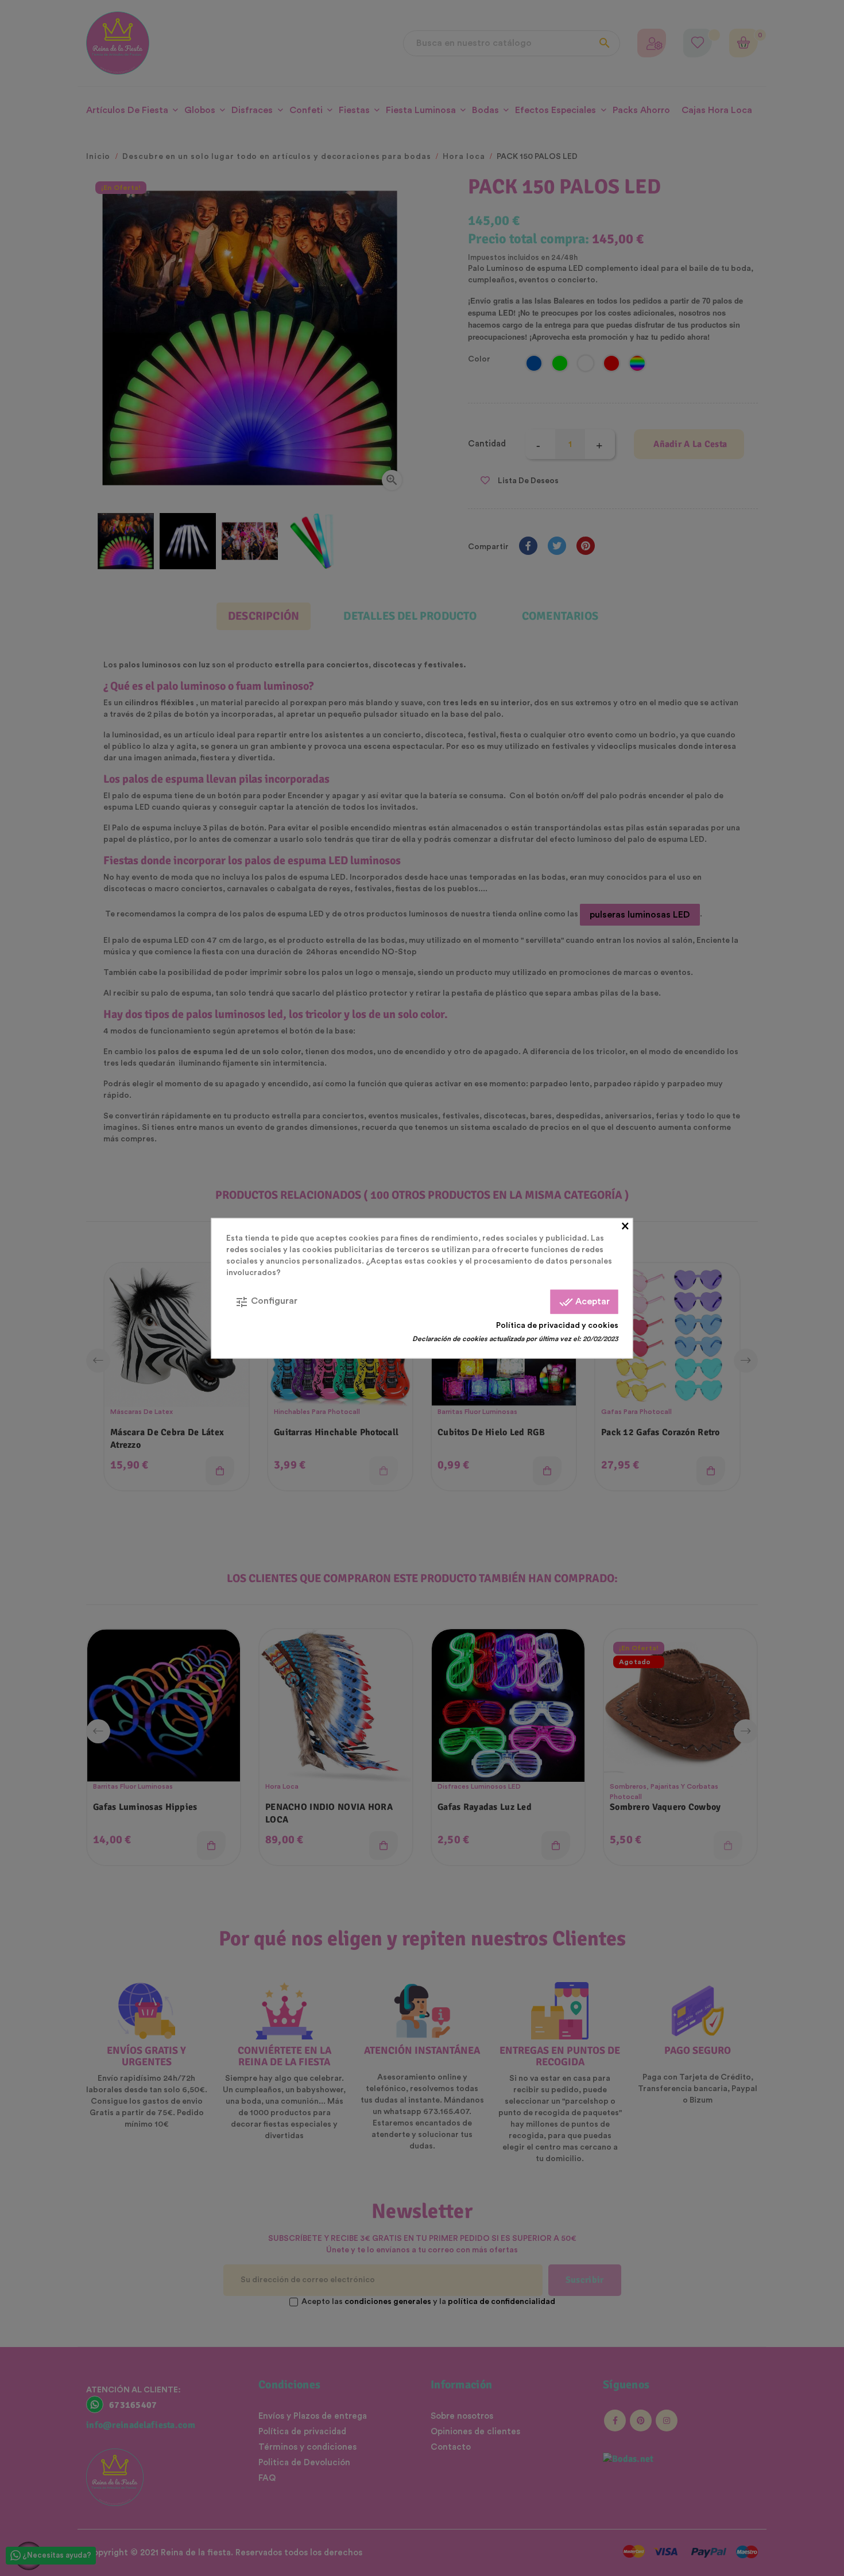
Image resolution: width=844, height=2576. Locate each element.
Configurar (266, 1301)
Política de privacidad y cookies (557, 1325)
